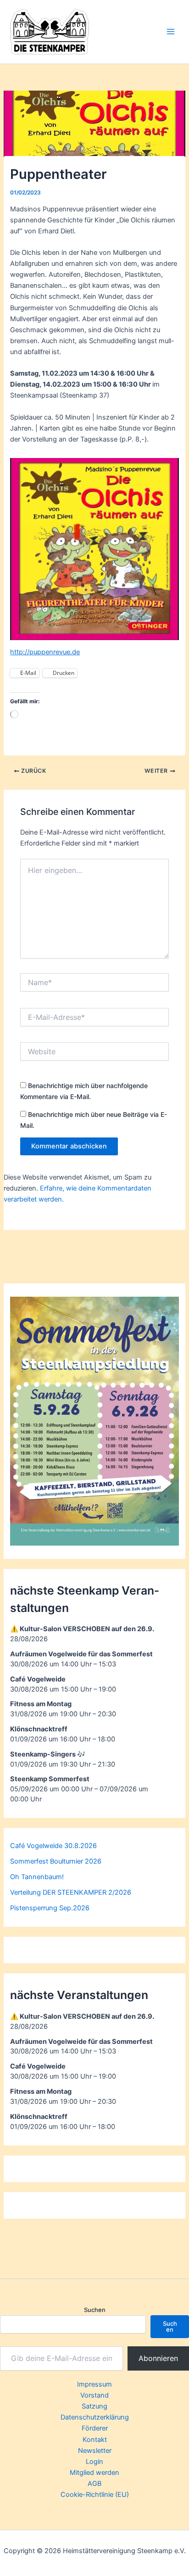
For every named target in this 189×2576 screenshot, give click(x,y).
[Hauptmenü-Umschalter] (171, 32)
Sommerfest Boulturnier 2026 (56, 1861)
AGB (94, 2484)
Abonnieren (158, 2358)
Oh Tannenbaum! (37, 1877)
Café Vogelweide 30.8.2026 (53, 1846)
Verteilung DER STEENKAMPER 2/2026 (71, 1892)
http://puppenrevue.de (45, 652)
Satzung (94, 2406)
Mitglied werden (94, 2473)
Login (94, 2462)
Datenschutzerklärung (95, 2417)
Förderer (95, 2428)
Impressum (94, 2384)
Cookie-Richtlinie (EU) (95, 2495)
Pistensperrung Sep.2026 (50, 1908)
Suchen (95, 2310)
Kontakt (95, 2440)
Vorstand (94, 2395)
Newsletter (95, 2451)
